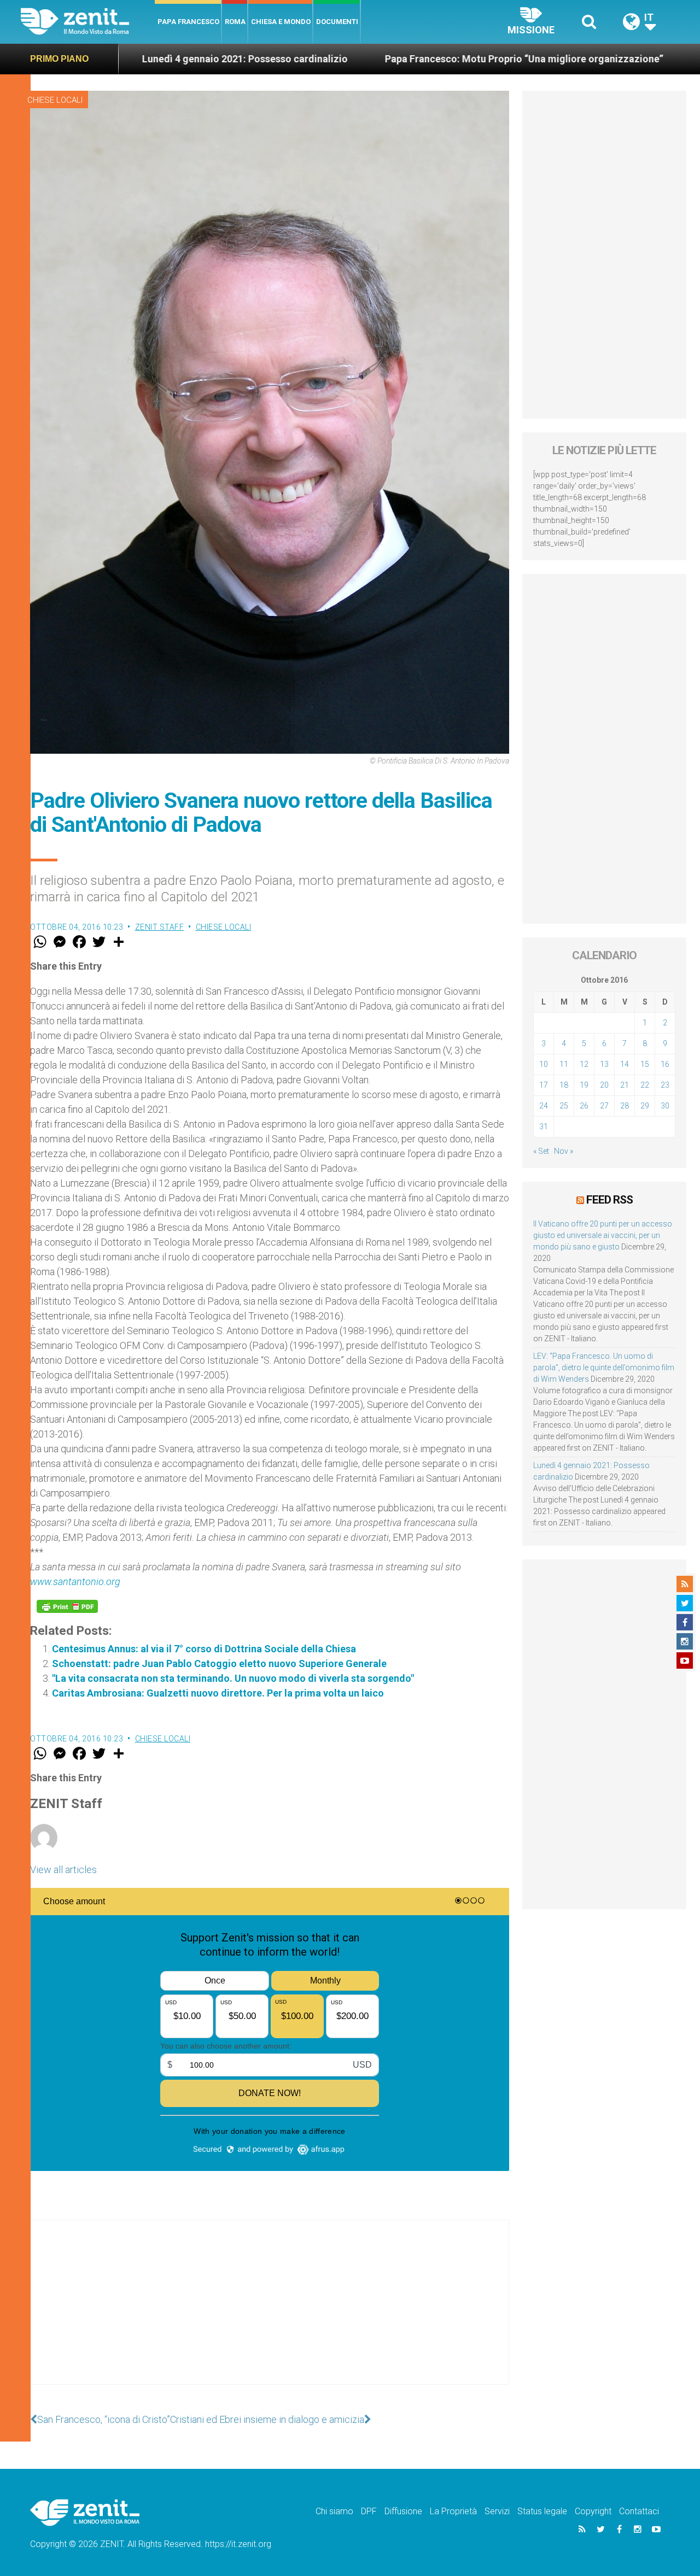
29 (645, 1106)
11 (564, 1064)
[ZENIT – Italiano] (88, 22)
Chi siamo (334, 2511)
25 (564, 1106)
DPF (369, 2511)
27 (604, 1106)
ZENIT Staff (160, 927)
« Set (541, 1151)
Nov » (564, 1151)
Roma (235, 22)
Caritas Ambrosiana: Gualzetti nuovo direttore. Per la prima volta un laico (218, 1693)
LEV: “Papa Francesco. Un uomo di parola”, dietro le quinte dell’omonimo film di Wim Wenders (604, 1368)
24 (544, 1106)
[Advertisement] (270, 2313)
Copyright (593, 2511)
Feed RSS (609, 1200)
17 (544, 1085)
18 (564, 1085)
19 (584, 1085)
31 (544, 1126)
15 (645, 1064)
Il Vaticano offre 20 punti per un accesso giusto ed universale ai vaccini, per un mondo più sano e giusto (603, 1235)
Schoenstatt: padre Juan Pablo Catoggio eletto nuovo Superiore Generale (219, 1663)
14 (625, 1064)
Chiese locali (55, 100)
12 (584, 1064)
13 (604, 1064)
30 (665, 1106)
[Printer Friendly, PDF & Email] (67, 1606)
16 (665, 1064)
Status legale (542, 2511)
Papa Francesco (188, 22)
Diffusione (403, 2511)
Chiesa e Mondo (281, 22)
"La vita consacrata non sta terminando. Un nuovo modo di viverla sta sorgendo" (233, 1678)
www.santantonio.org (75, 1582)
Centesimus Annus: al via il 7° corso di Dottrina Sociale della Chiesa (204, 1649)
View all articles (63, 1870)
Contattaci (639, 2511)
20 (604, 1085)
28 (625, 1106)
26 (584, 1106)
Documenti (337, 22)
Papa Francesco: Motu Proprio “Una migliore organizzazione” (396, 59)
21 (625, 1085)
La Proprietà (453, 2511)
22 (645, 1085)
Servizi (497, 2511)
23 (665, 1085)
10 (544, 1064)
